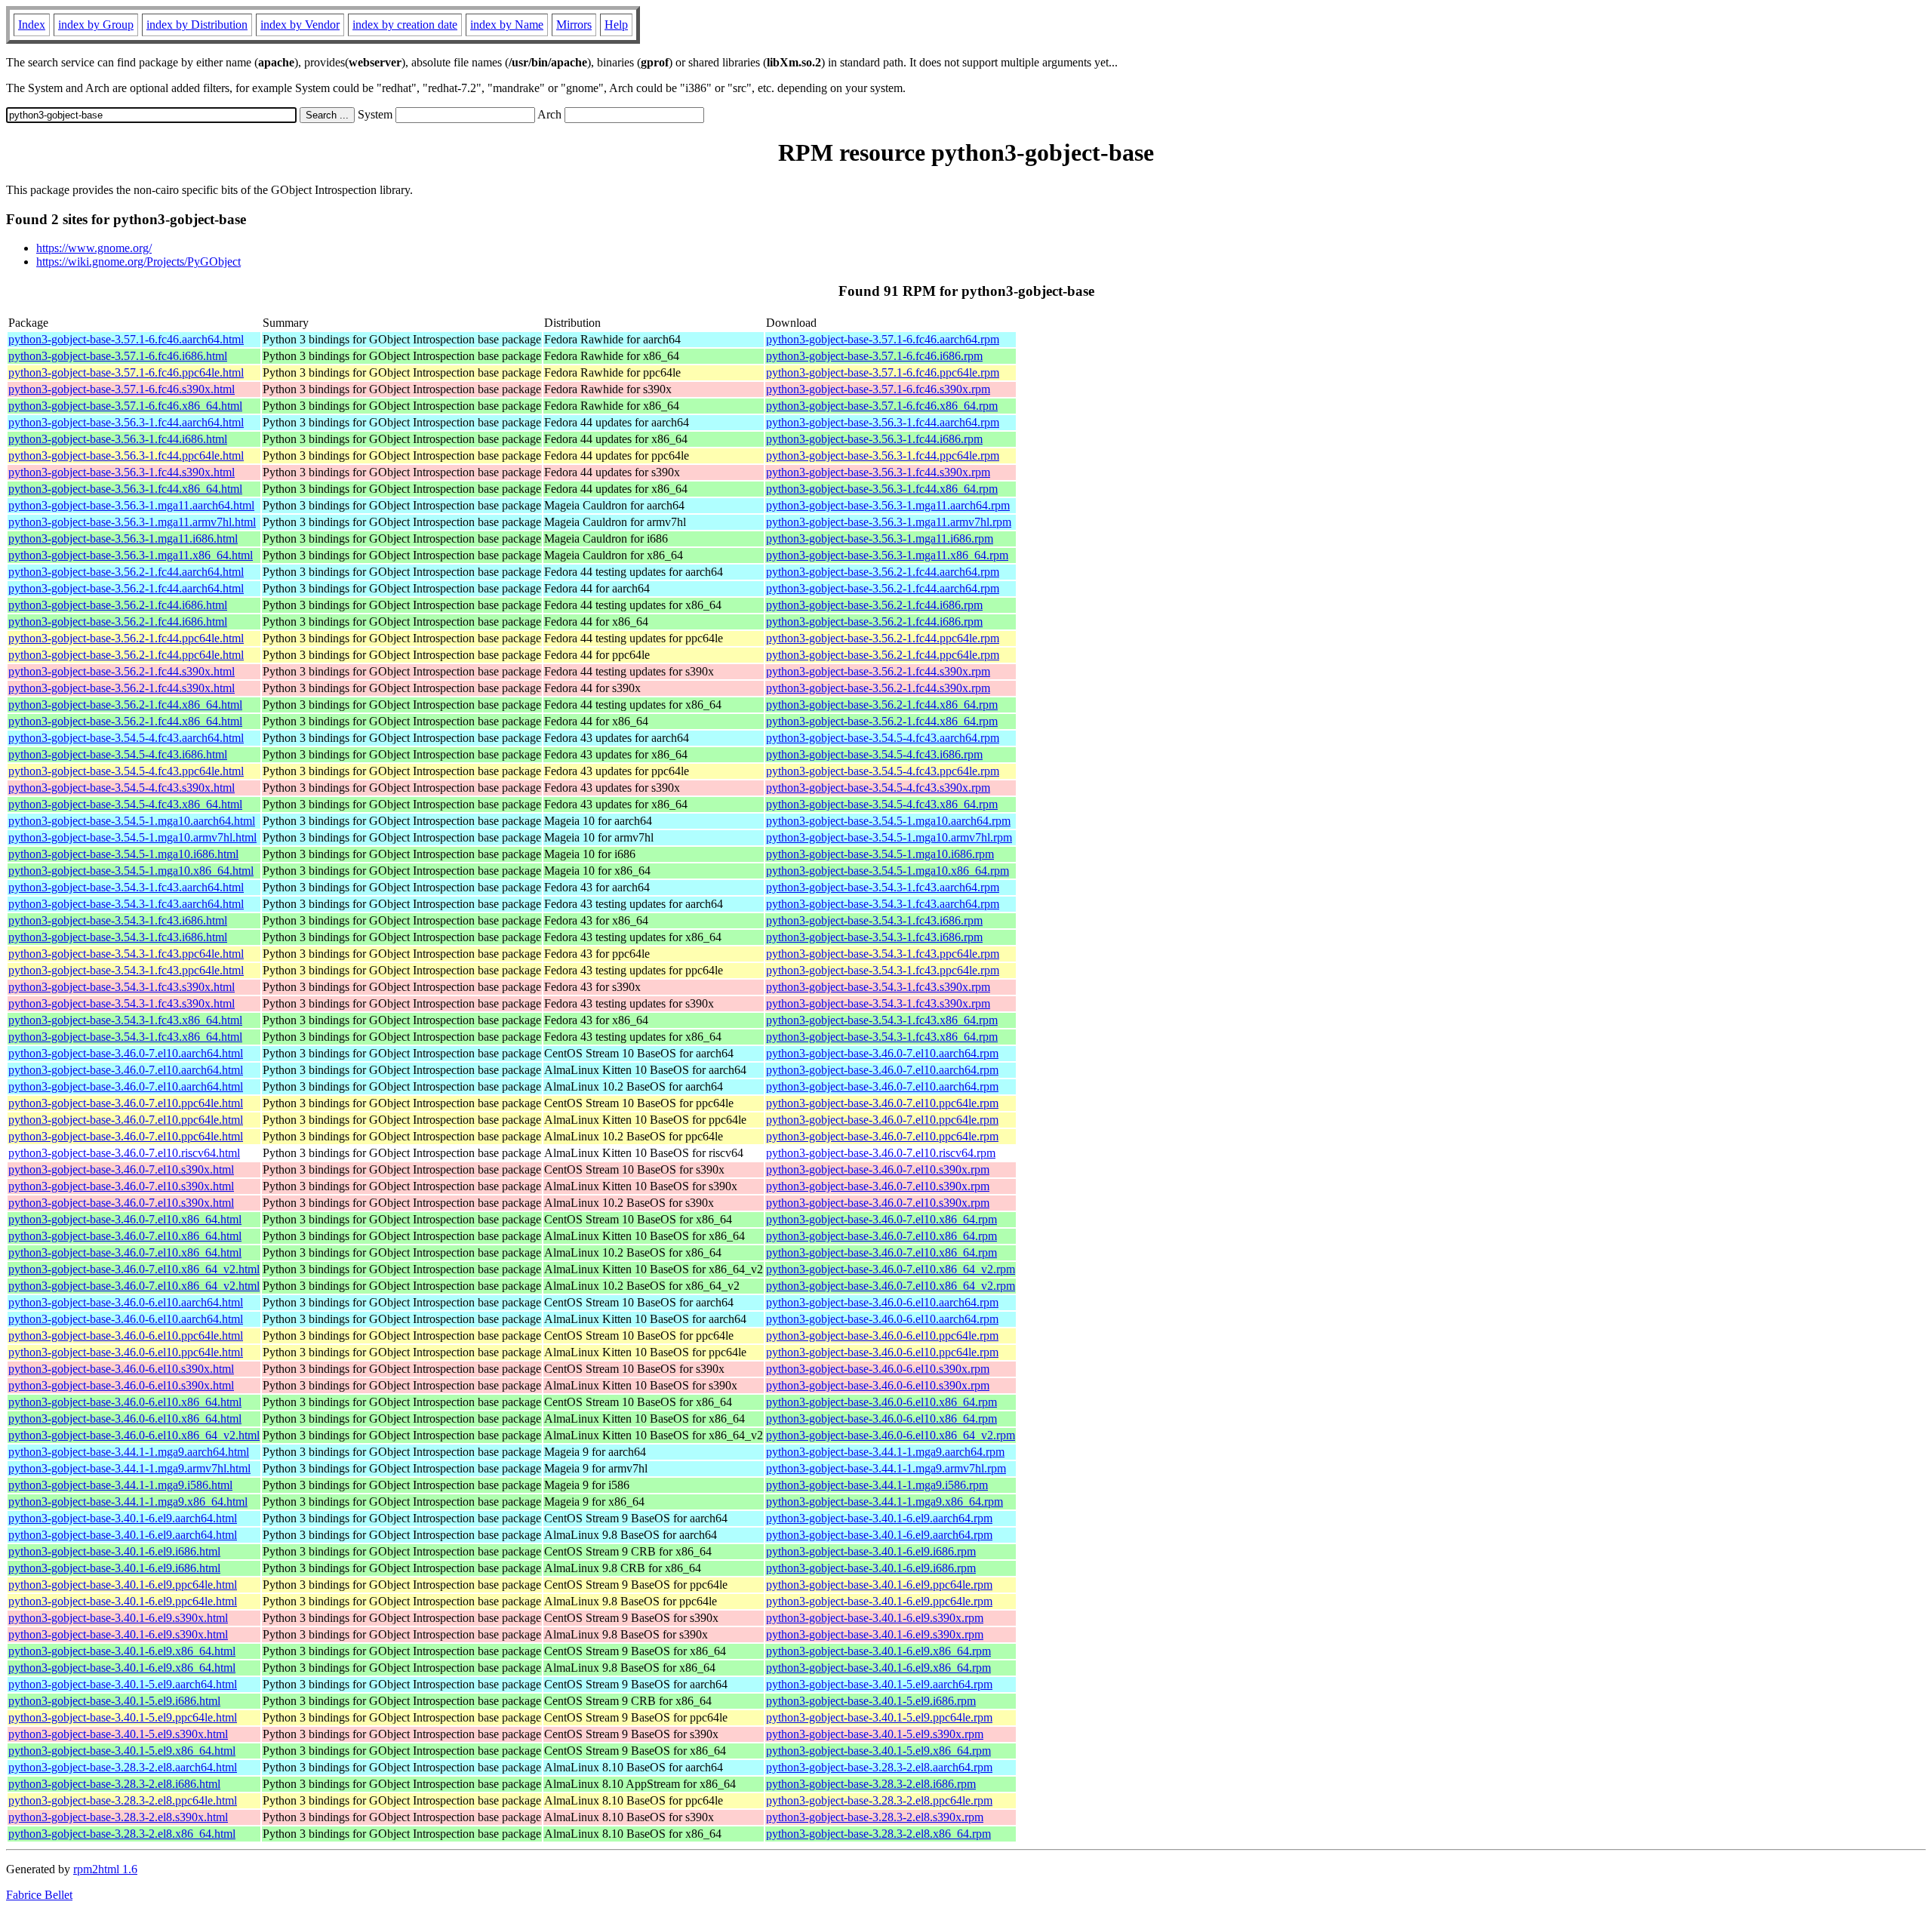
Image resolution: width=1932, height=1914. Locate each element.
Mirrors (574, 25)
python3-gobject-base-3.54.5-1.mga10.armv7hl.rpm (889, 837)
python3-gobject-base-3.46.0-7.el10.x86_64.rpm (881, 1219)
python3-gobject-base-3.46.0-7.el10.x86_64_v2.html (134, 1269)
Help (616, 25)
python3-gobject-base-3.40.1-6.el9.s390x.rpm (875, 1618)
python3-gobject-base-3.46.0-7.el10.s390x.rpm (878, 1169)
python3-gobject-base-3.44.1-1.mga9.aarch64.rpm (885, 1452)
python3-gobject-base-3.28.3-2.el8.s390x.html (118, 1817)
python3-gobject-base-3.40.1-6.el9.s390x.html (118, 1618)
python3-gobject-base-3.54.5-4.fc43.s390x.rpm (878, 788)
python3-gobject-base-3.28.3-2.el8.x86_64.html (122, 1834)
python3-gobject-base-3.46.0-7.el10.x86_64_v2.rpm (891, 1269)
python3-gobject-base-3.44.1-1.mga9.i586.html (120, 1485)
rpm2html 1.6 (105, 1869)
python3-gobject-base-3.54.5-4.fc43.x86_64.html (125, 804)
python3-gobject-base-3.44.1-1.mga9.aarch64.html (129, 1452)
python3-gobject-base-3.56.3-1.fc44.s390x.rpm (878, 472)
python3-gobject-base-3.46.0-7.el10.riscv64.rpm (881, 1153)
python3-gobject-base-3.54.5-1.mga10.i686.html (123, 854)
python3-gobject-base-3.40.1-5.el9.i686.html (114, 1701)
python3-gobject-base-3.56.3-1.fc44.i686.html (118, 439)
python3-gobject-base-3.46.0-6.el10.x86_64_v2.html (134, 1435)
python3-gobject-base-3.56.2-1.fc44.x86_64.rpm (882, 705)
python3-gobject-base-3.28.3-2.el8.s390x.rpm (875, 1817)
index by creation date (405, 25)
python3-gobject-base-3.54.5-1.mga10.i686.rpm (880, 854)
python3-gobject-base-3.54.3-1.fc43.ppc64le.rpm (883, 954)
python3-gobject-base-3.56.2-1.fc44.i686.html (118, 605)
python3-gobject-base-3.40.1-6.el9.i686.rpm (871, 1551)
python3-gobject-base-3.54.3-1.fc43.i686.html (118, 920)
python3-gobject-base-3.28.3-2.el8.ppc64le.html (123, 1800)
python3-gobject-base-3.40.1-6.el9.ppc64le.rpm (879, 1585)
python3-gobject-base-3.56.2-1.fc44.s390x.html (122, 671)
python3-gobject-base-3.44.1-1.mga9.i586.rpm (877, 1485)
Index (32, 25)
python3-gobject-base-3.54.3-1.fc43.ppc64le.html (126, 954)
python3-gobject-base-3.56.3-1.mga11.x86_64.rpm (887, 555)
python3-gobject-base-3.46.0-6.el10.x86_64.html (125, 1402)
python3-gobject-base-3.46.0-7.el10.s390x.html (121, 1169)
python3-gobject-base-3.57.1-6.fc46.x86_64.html (125, 406)
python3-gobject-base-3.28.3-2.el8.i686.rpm (871, 1784)
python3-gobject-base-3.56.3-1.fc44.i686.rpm (874, 439)
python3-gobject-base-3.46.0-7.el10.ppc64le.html (126, 1103)
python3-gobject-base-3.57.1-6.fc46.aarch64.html (126, 339)
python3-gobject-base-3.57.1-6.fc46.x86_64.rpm (882, 406)
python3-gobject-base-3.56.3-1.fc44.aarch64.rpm (883, 422)
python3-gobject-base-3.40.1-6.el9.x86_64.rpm (878, 1651)
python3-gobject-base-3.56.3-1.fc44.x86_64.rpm (882, 489)
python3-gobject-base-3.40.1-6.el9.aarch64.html (123, 1518)
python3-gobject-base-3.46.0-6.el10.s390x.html (121, 1369)
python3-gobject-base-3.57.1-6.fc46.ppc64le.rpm (883, 372)
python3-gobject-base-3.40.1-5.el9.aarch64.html (123, 1684)
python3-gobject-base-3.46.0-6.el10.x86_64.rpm (881, 1402)
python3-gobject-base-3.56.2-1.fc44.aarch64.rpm (883, 572)
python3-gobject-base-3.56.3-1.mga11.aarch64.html (131, 505)
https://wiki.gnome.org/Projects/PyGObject (138, 262)
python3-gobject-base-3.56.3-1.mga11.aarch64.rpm (888, 505)
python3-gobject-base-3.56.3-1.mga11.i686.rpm (880, 539)
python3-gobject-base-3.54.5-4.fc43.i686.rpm (874, 754)
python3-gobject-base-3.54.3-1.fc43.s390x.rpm (878, 987)
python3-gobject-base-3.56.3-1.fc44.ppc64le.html (126, 455)
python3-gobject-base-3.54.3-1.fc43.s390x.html (122, 987)
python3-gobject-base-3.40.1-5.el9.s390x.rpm (875, 1734)
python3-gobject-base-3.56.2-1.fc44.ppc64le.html (126, 638)
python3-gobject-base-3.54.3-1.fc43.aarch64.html (126, 887)
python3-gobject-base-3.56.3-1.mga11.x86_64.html (131, 555)
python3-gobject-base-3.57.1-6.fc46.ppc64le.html (126, 372)
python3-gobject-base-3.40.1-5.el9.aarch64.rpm (879, 1684)
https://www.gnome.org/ (94, 248)
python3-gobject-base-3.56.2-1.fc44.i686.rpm (874, 605)
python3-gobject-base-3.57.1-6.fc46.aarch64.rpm (883, 339)
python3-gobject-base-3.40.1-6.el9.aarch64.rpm (879, 1518)
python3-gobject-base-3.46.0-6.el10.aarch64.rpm (882, 1302)
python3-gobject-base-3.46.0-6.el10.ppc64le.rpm (882, 1335)
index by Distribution (197, 25)
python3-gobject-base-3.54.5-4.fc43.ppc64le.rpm (883, 771)
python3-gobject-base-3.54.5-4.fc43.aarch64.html (126, 738)
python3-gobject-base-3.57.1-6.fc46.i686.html (118, 356)
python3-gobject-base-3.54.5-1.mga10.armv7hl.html (132, 837)
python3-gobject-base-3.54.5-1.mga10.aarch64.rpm (888, 821)
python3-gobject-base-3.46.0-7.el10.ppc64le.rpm (882, 1103)
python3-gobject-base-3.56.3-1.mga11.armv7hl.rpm (889, 522)
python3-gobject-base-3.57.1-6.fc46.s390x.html (122, 389)
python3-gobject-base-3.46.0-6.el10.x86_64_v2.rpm (891, 1435)
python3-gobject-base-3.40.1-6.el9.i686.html (114, 1551)
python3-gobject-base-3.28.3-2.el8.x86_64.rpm (878, 1834)
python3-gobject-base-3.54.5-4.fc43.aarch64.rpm (883, 738)
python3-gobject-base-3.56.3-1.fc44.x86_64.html (125, 489)
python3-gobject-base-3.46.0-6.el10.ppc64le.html (126, 1335)
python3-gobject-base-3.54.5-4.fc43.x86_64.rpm (882, 804)
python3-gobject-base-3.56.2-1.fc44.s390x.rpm (878, 671)
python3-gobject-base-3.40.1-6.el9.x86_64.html (122, 1651)
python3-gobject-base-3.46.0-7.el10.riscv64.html (124, 1153)
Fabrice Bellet (39, 1895)
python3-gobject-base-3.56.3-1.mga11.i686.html (123, 539)
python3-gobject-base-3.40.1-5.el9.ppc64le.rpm (879, 1717)
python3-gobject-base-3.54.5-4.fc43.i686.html (118, 754)
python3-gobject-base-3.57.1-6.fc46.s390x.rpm (878, 389)
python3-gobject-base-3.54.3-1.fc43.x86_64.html (125, 1020)
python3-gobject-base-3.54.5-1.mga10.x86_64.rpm (888, 871)
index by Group (96, 25)
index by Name (507, 25)
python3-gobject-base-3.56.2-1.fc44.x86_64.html (125, 705)
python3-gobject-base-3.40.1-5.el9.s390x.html (118, 1734)
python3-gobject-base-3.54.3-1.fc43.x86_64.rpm (882, 1020)
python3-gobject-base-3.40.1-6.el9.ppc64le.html (123, 1585)
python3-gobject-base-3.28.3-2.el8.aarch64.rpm (879, 1767)
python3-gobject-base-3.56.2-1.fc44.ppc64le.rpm (883, 638)
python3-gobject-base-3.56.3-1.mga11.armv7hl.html (132, 522)
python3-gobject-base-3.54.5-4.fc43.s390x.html (122, 788)
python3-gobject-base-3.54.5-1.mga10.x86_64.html (131, 871)
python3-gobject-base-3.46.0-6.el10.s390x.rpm (878, 1369)
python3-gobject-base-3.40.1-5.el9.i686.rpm (871, 1701)
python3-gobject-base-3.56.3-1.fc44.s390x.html (122, 472)
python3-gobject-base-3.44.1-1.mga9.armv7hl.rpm (886, 1468)
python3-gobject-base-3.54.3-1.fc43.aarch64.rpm (883, 887)
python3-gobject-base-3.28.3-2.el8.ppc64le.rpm (879, 1800)
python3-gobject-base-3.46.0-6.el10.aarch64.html (126, 1302)
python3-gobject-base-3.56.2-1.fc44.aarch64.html (126, 572)
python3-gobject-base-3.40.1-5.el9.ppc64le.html (123, 1717)
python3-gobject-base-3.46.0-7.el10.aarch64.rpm (882, 1053)
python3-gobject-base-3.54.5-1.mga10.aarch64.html (132, 821)
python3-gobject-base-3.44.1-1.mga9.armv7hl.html (129, 1468)
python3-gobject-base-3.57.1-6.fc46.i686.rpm (874, 356)
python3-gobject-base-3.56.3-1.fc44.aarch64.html (126, 422)
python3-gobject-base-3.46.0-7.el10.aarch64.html (126, 1053)
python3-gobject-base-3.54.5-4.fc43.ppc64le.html (126, 771)
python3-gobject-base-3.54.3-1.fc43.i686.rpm (874, 920)
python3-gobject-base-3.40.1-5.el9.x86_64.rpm (878, 1751)
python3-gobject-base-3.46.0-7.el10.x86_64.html (125, 1219)
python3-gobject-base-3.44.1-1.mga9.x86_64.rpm (884, 1502)
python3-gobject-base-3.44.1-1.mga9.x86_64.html (128, 1502)
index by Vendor (300, 25)
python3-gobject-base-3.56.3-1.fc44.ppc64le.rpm (883, 455)
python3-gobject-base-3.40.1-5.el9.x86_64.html (122, 1751)
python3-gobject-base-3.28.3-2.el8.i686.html (114, 1784)
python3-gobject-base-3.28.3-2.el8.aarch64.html (123, 1767)
